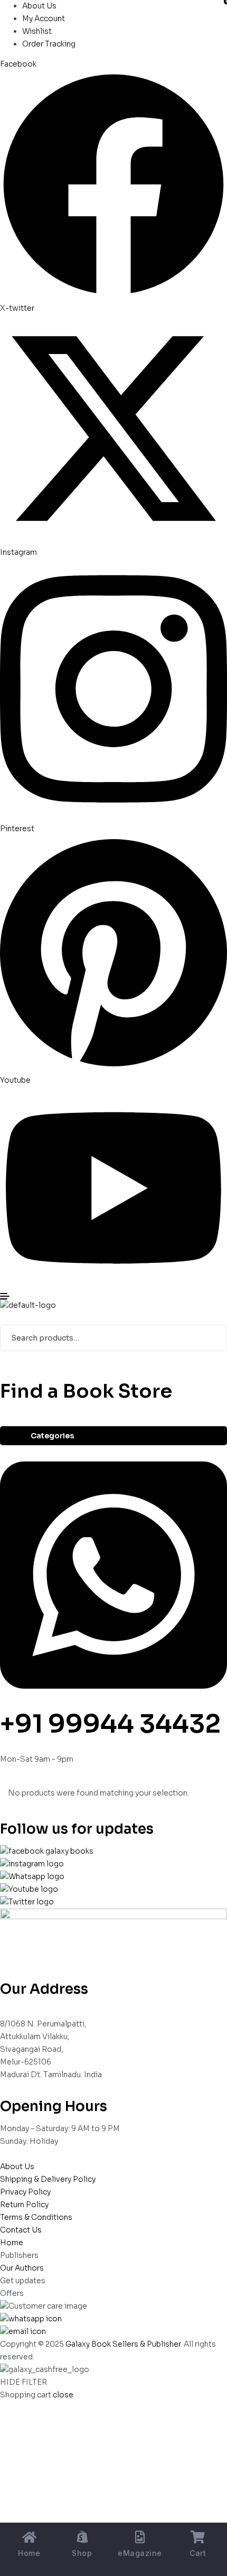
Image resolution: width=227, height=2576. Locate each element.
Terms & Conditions (36, 2217)
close (63, 2395)
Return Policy (24, 2205)
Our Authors (22, 2268)
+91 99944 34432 (110, 1724)
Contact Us (21, 2230)
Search (212, 1338)
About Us (17, 2166)
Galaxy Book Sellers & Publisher (123, 2344)
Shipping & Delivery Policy (48, 2179)
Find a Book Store (86, 1391)
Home (12, 2243)
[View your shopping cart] (4, 1318)
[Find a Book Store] (3, 1373)
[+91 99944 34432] (113, 1702)
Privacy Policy (25, 2192)
